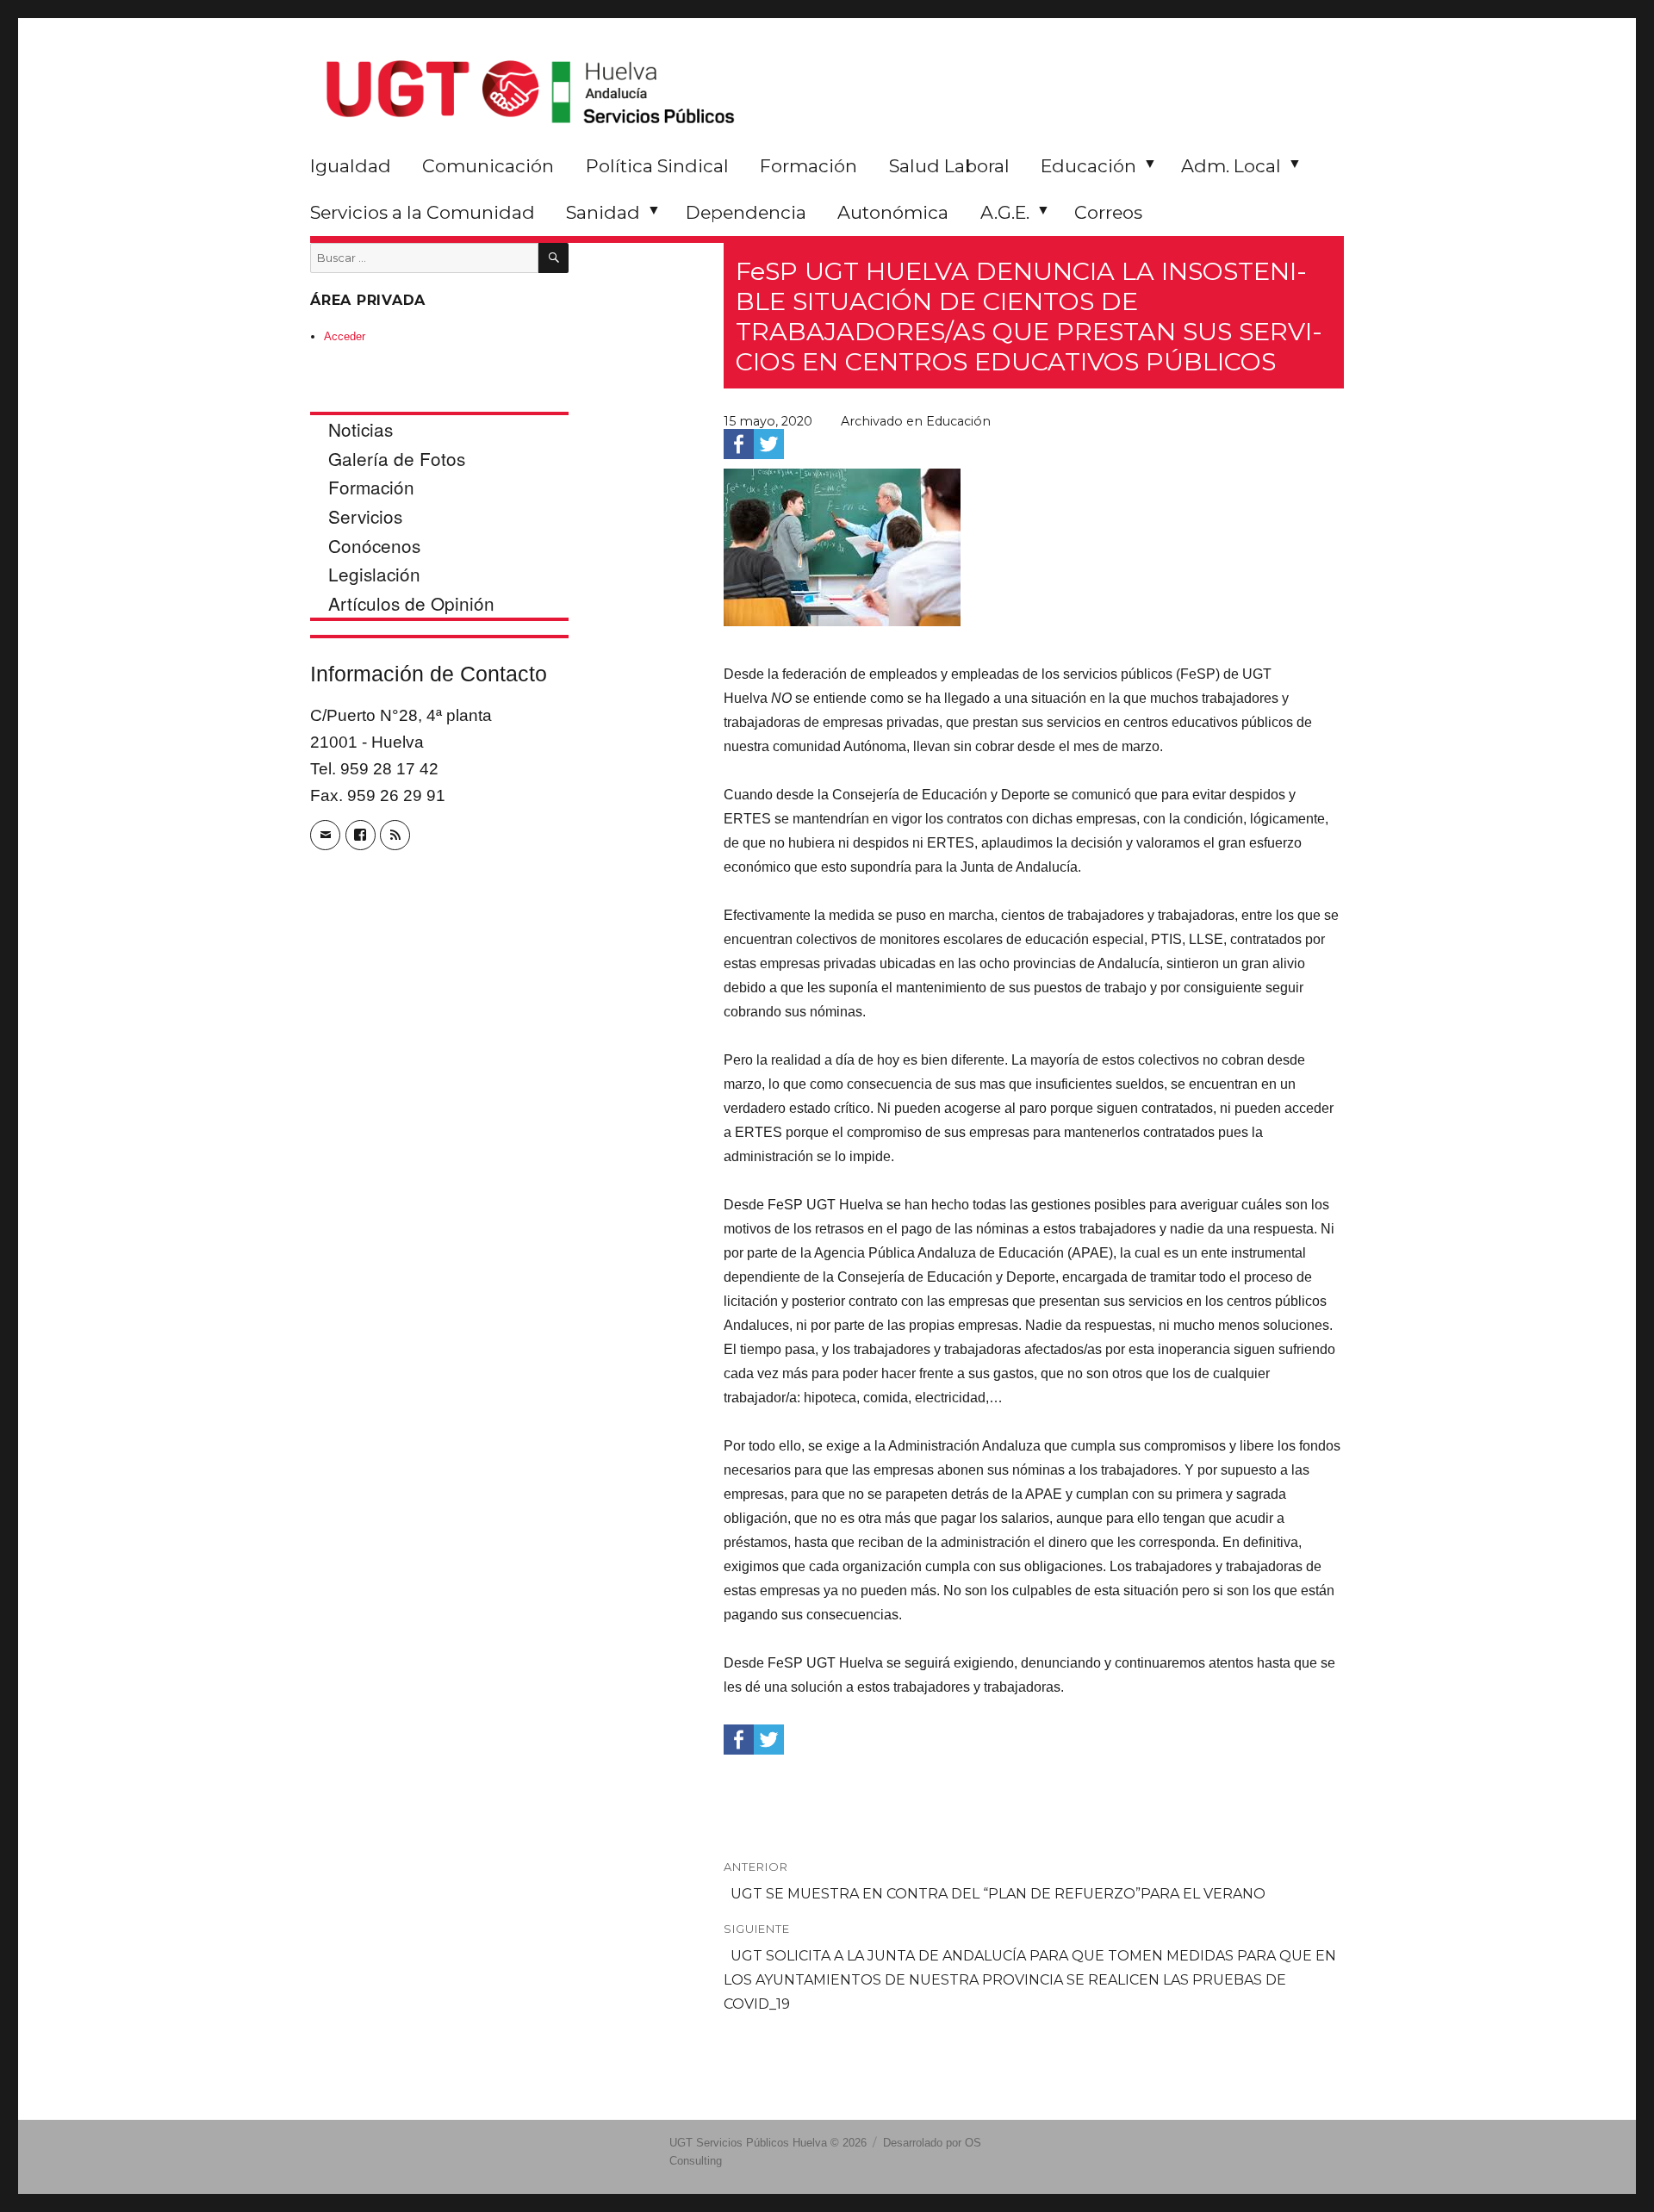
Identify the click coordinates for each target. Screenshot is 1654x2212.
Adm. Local (1231, 166)
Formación (808, 166)
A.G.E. (1005, 212)
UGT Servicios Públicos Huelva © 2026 (768, 2143)
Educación (1088, 166)
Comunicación (488, 166)
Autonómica (893, 212)
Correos (1108, 212)
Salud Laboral (949, 166)
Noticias (361, 429)
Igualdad (351, 166)
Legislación (374, 574)
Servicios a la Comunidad (423, 212)
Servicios (365, 516)
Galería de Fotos (397, 458)
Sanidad (603, 212)
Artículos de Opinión (411, 603)
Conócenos (374, 545)
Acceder (345, 336)
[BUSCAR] (553, 258)
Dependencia (746, 212)
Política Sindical (657, 166)
